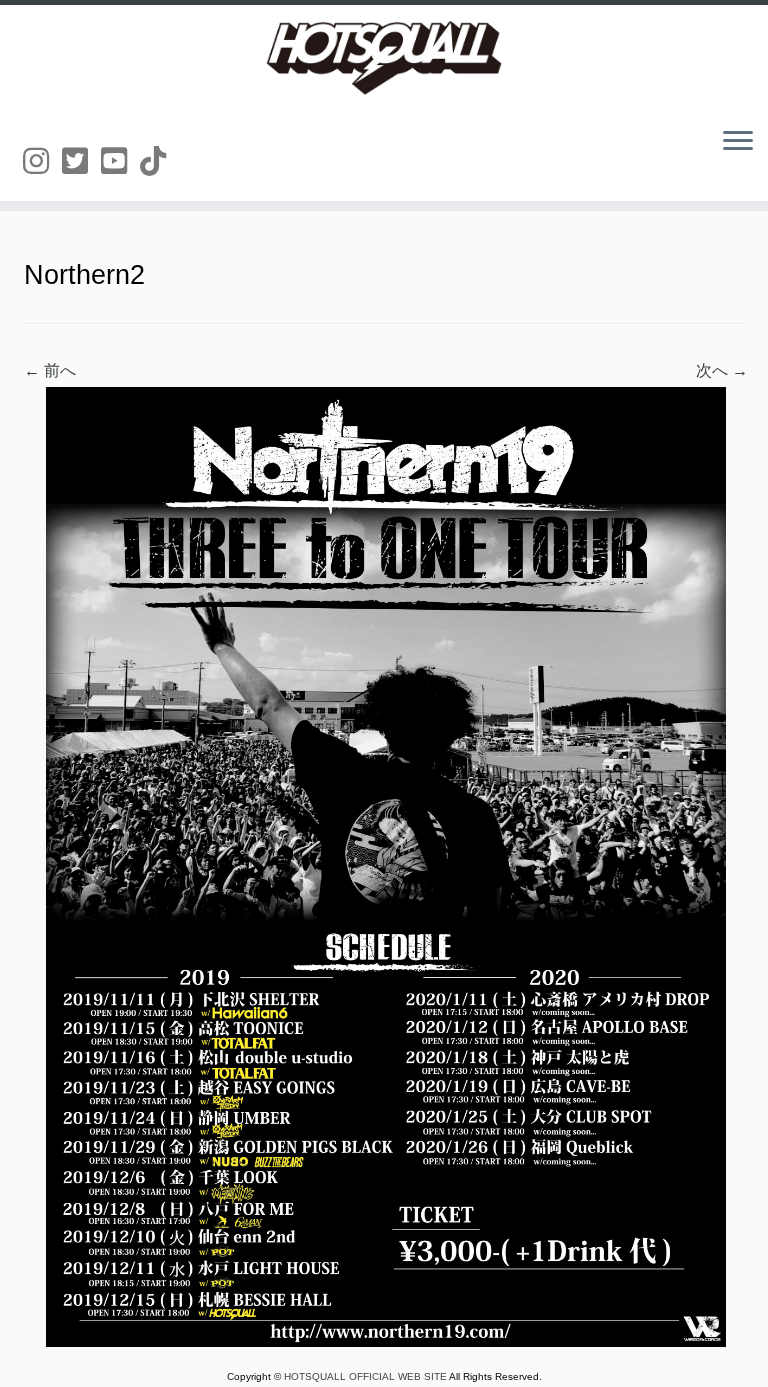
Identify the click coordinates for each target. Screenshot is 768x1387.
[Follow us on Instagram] (42, 161)
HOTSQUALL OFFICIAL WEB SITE (366, 1376)
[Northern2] (386, 865)
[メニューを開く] (738, 142)
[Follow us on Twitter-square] (81, 161)
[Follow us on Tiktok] (159, 161)
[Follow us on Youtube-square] (120, 161)
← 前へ (50, 370)
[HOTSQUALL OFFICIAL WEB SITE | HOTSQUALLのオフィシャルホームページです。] (384, 58)
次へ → (722, 370)
